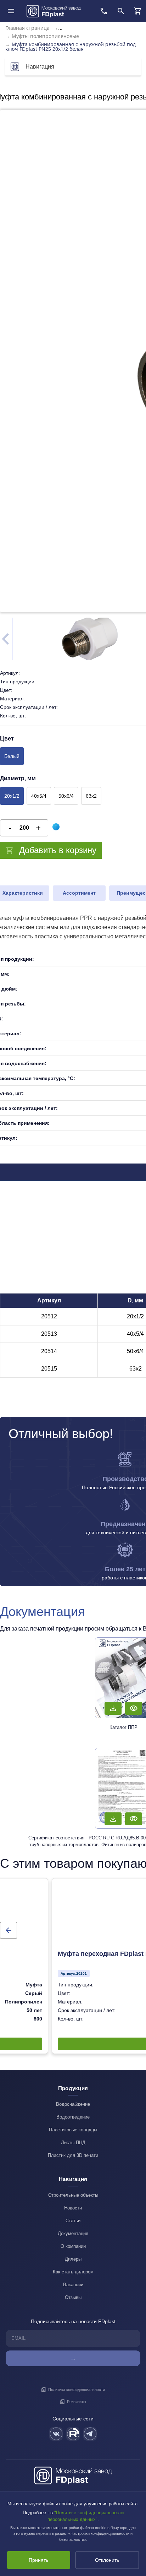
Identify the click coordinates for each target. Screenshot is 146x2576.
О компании (73, 2246)
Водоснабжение (73, 2104)
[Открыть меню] (11, 11)
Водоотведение (73, 2117)
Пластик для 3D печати (73, 2155)
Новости (73, 2208)
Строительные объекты (73, 2195)
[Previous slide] (9, 1930)
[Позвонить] (104, 11)
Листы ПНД (73, 2143)
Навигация (40, 67)
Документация (73, 2233)
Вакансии (73, 2285)
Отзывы (73, 2297)
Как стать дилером (73, 2272)
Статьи (73, 2221)
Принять (38, 2560)
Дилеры (73, 2259)
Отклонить (107, 2560)
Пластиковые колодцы (73, 2130)
